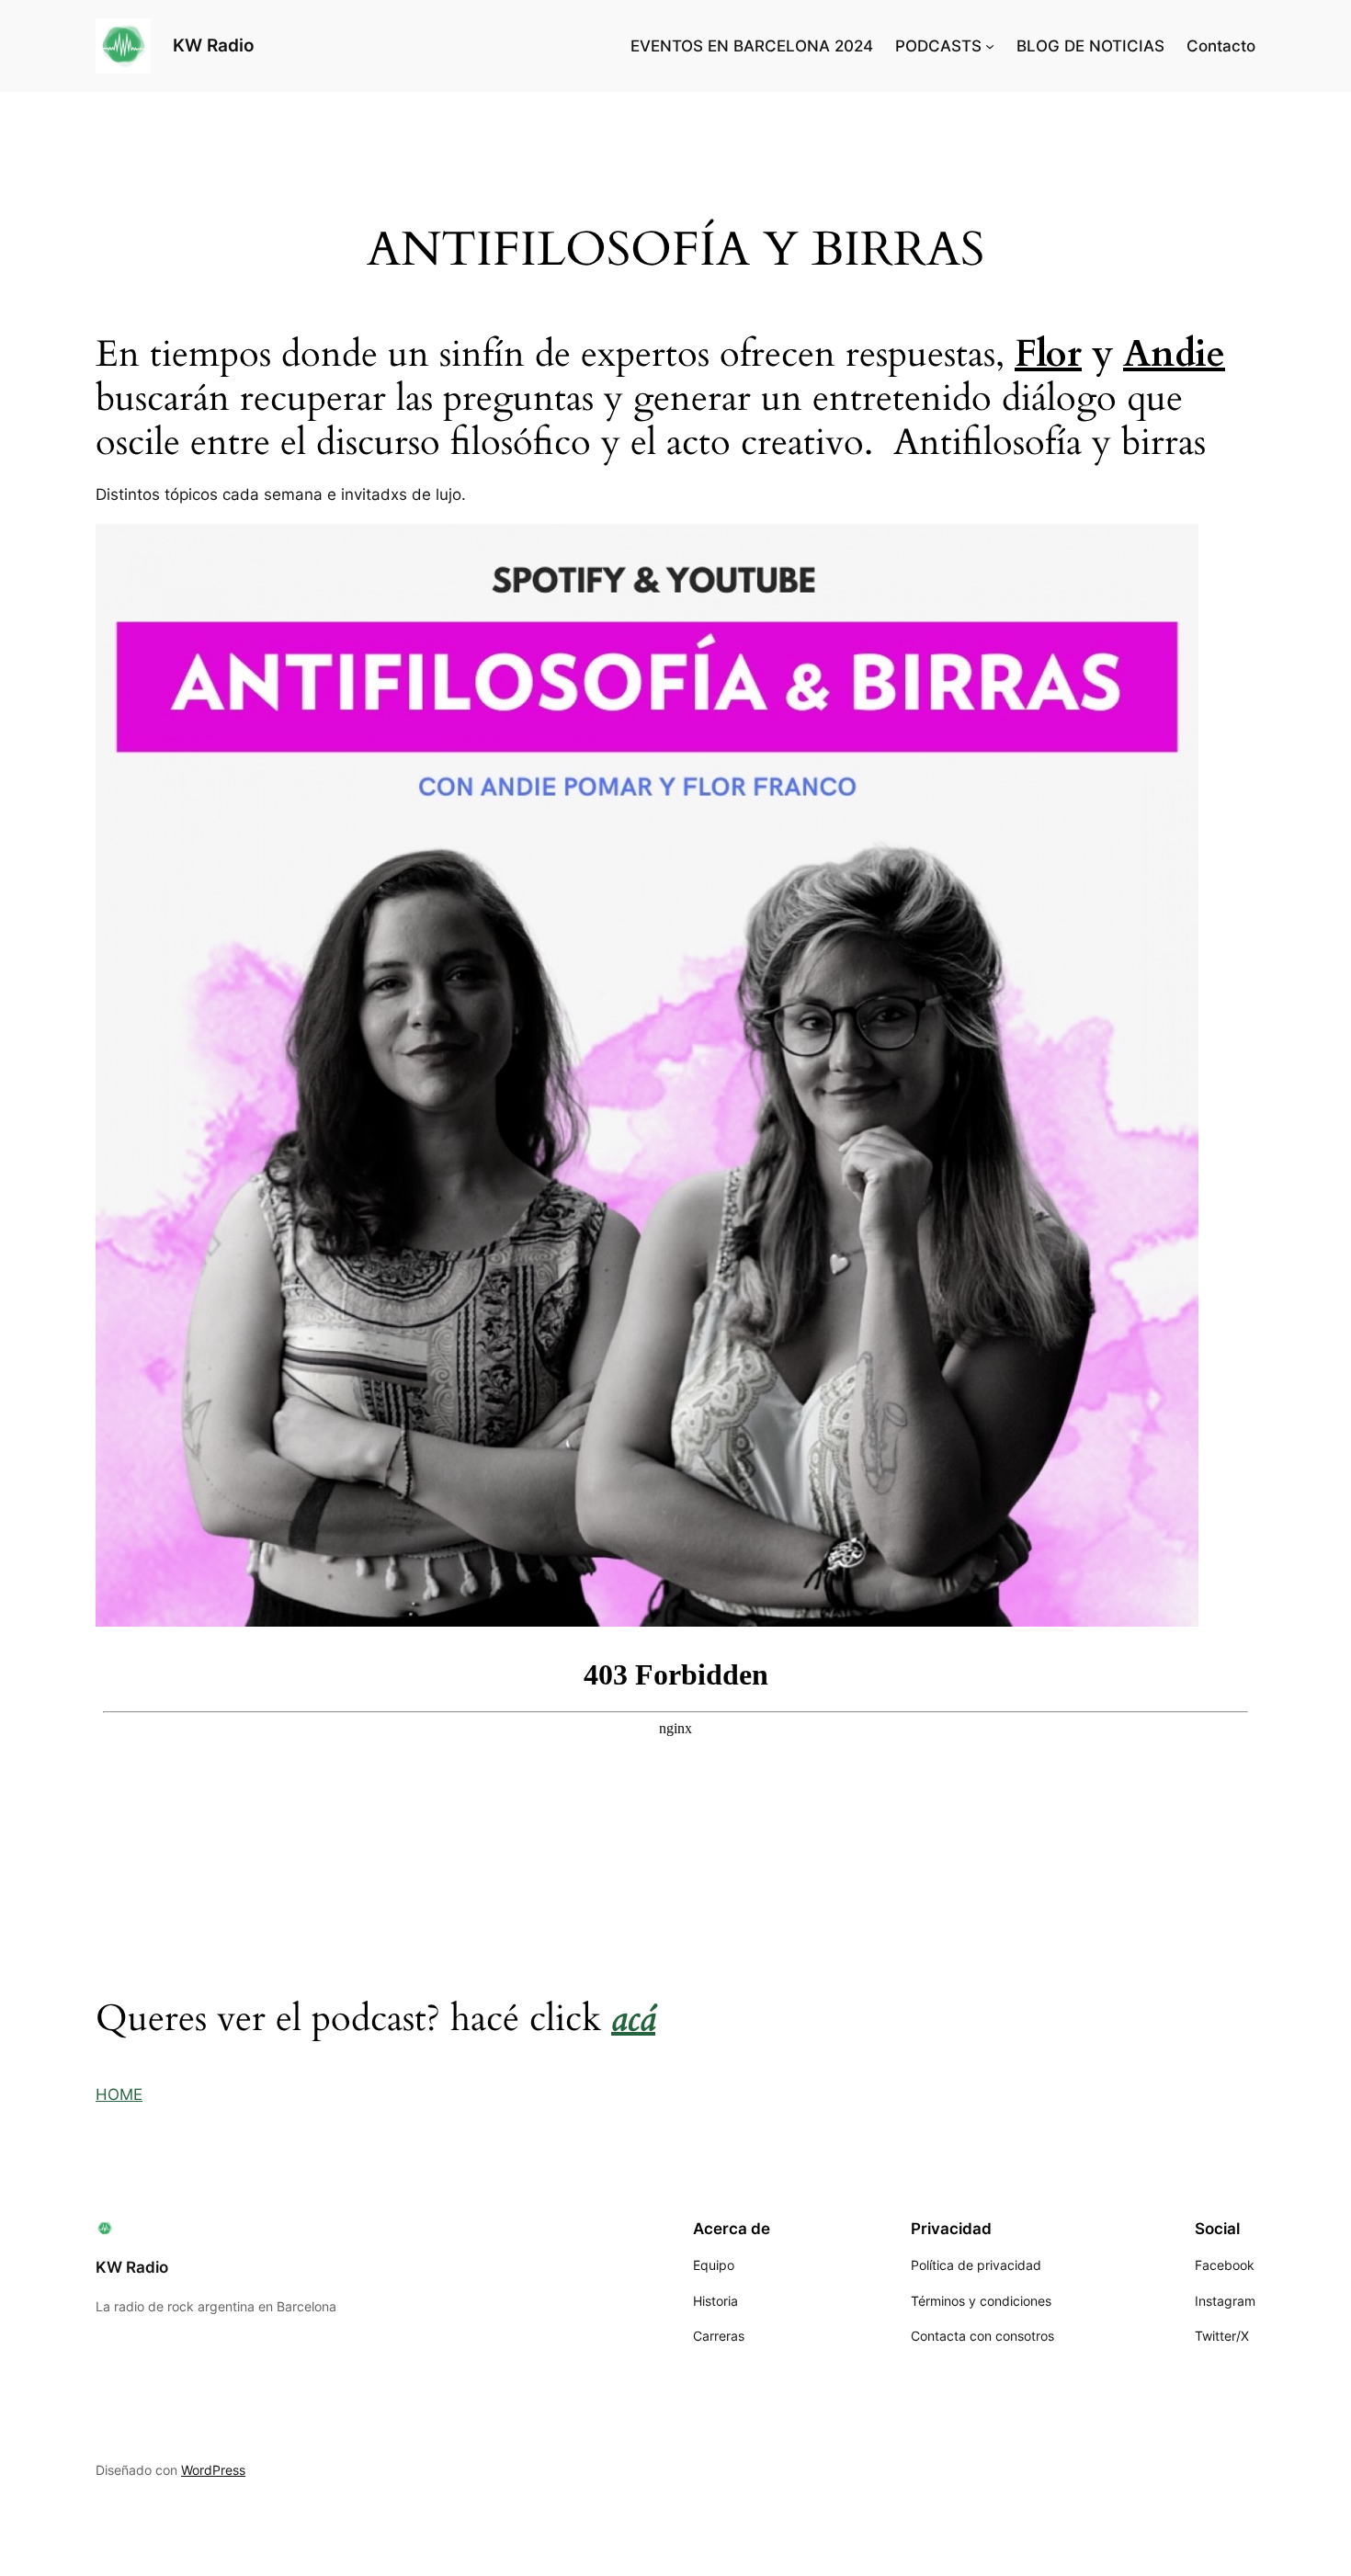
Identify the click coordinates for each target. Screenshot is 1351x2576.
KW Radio (214, 45)
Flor (1048, 354)
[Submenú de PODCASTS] (990, 46)
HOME (119, 2094)
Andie (1174, 354)
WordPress (213, 2470)
